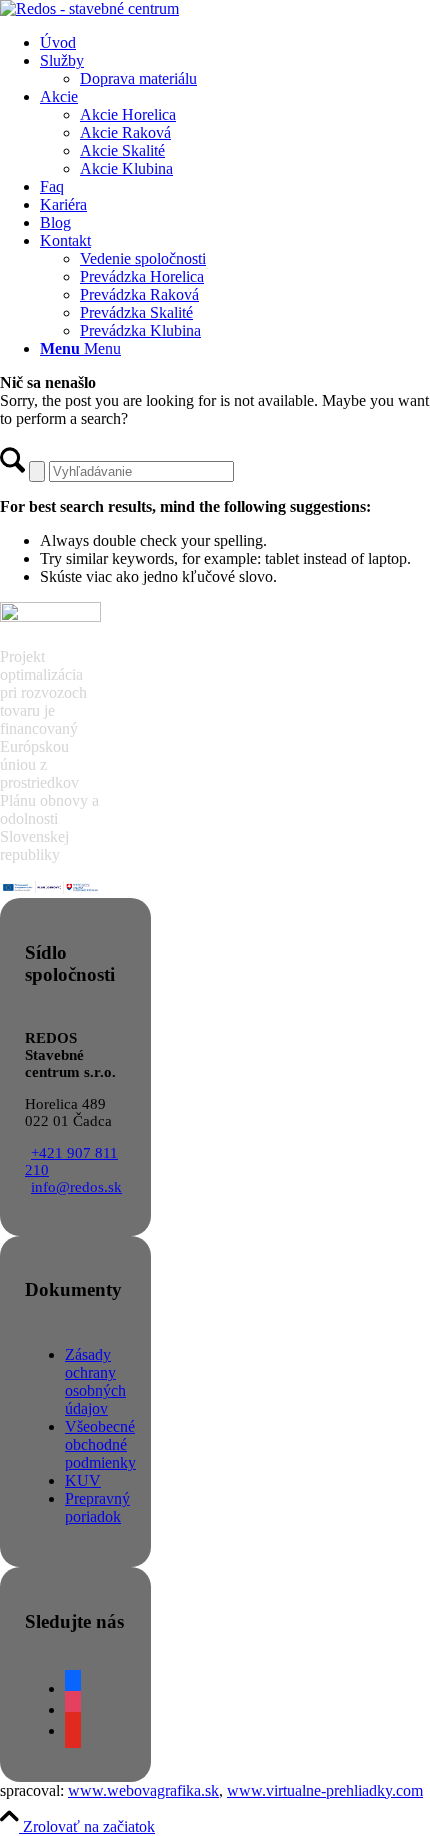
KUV (83, 1480)
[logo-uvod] (89, 8)
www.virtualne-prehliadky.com (325, 1790)
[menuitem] (235, 43)
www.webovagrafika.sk (143, 1790)
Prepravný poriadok (97, 1507)
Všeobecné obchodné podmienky (100, 1444)
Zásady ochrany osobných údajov (95, 1381)
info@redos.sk (76, 1187)
